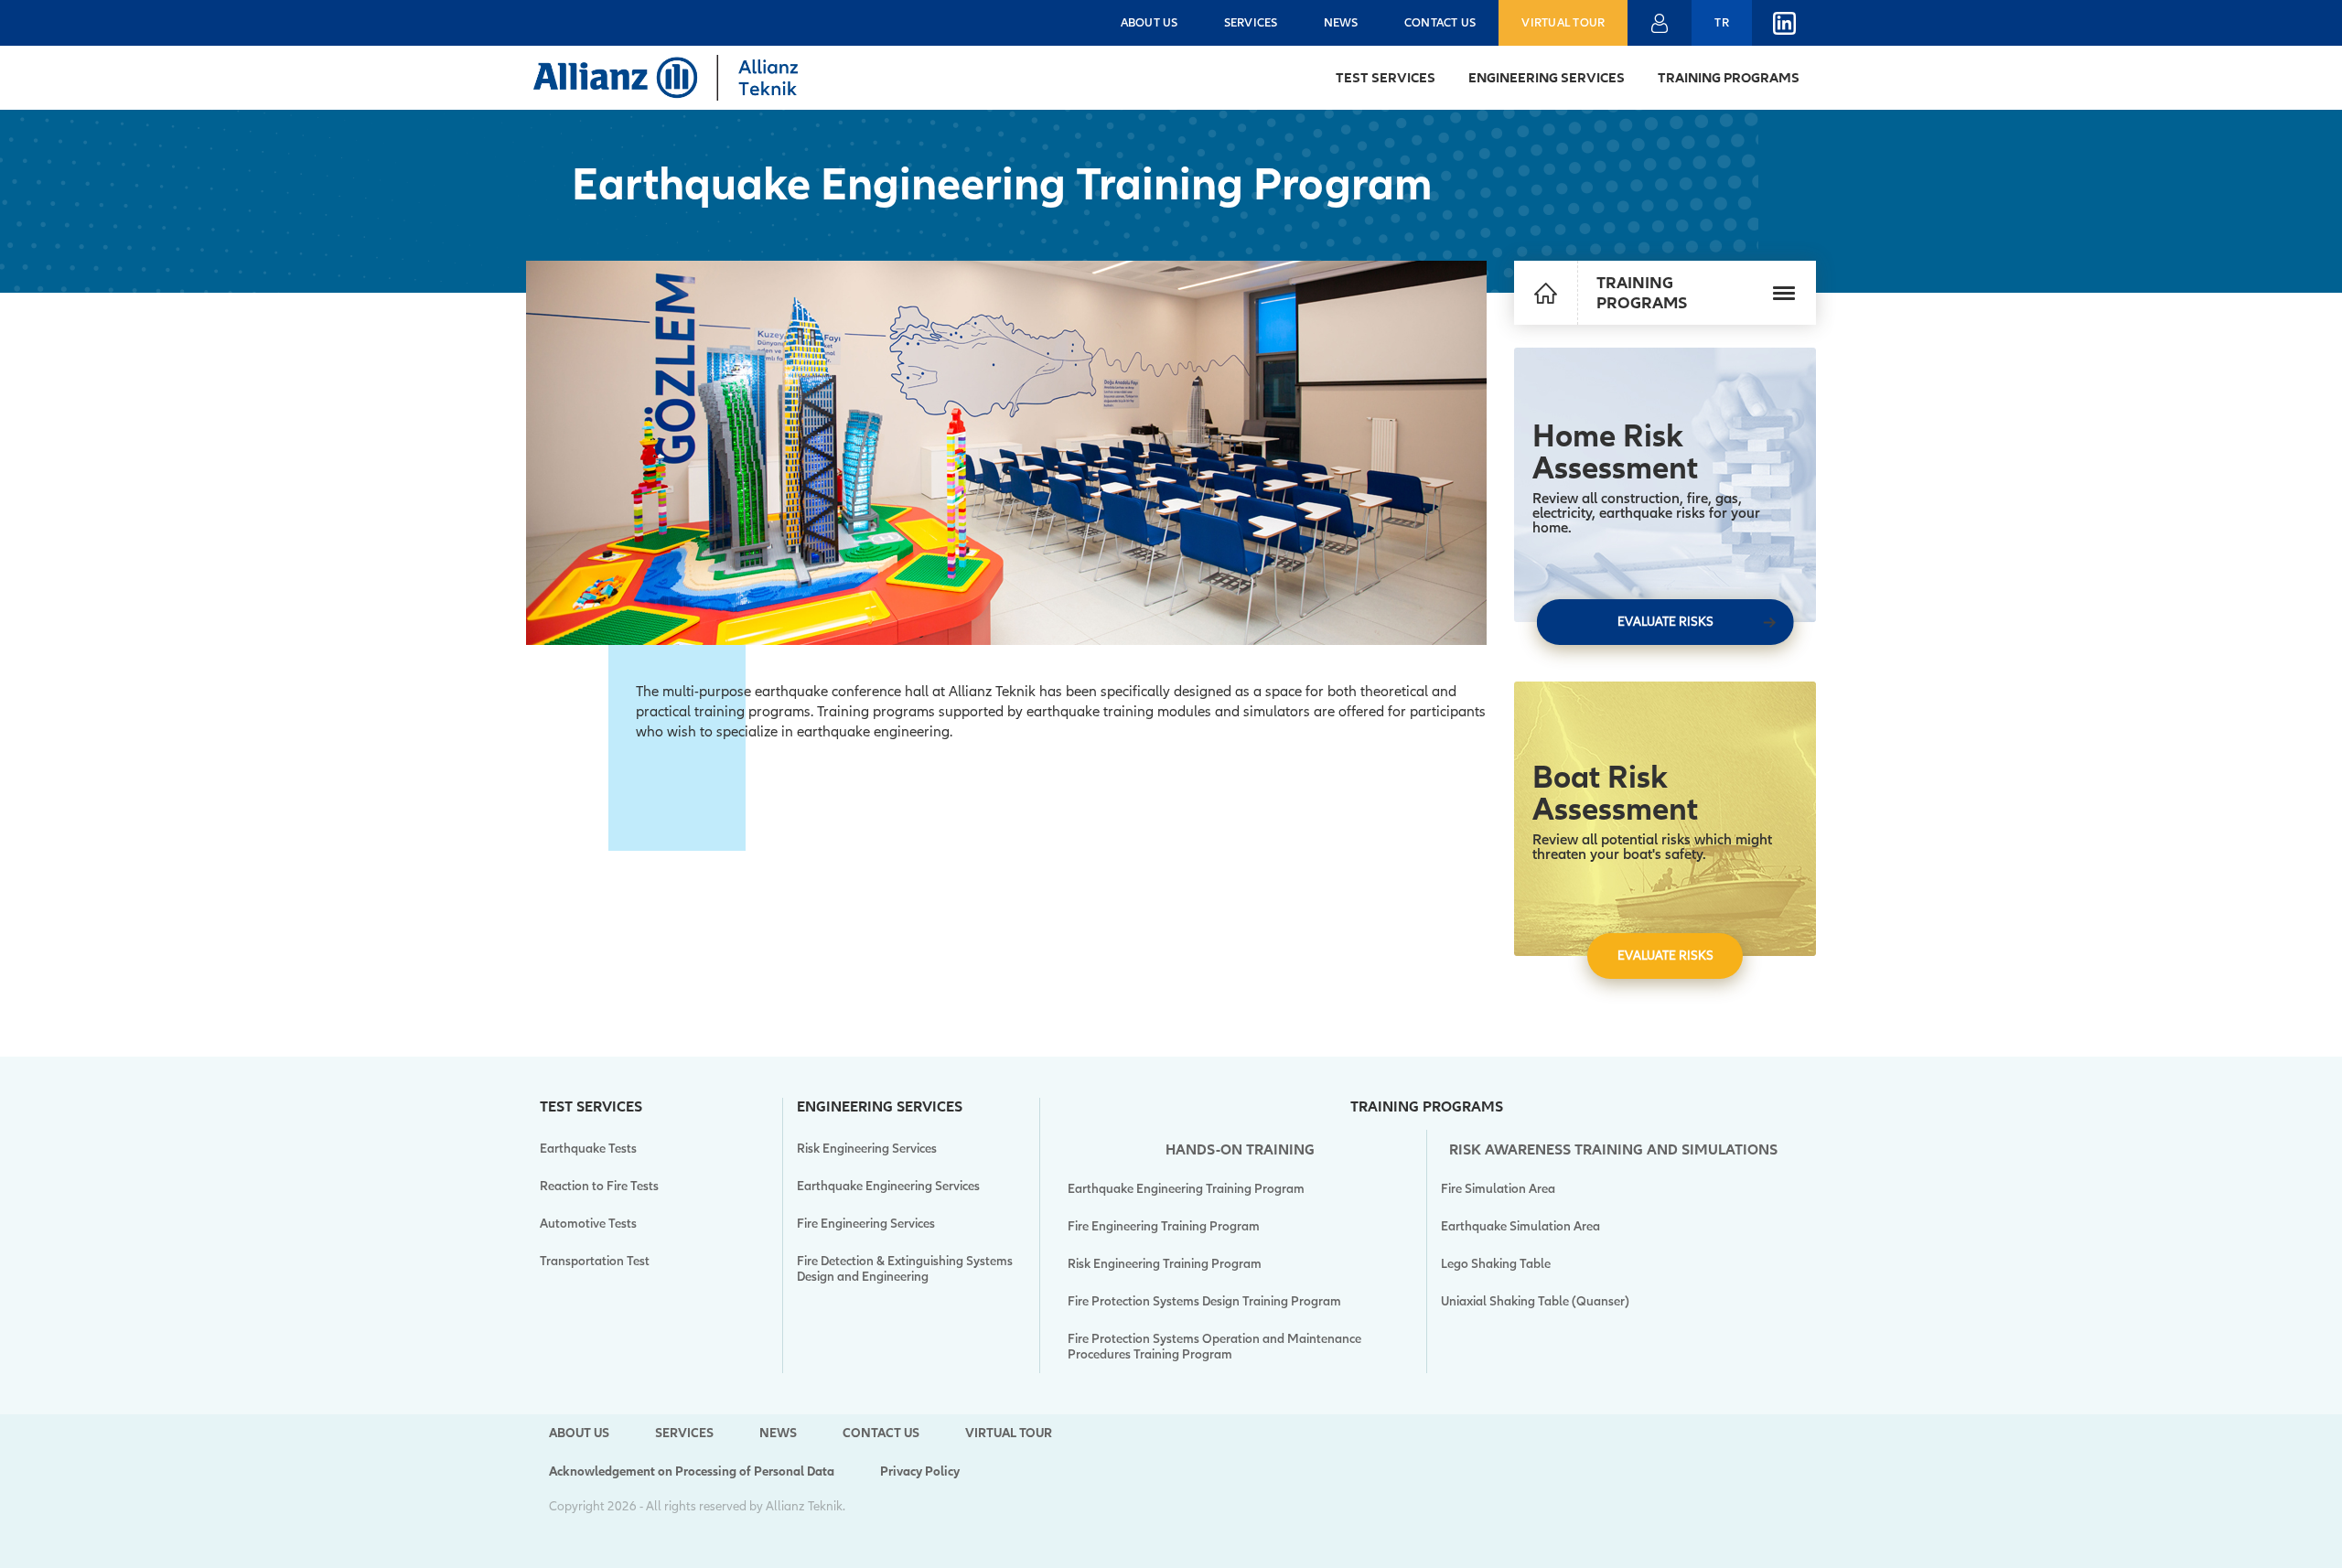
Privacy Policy (920, 1471)
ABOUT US (1150, 23)
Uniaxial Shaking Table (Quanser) (1535, 1301)
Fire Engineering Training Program (1164, 1226)
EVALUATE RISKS (1665, 622)
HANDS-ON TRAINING (1240, 1150)
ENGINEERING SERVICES (1547, 78)
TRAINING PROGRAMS (1729, 78)
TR (1722, 23)
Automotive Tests (588, 1224)
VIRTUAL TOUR (1563, 23)
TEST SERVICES (1386, 78)
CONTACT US (1440, 23)
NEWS (1341, 23)
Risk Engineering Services (867, 1149)
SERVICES (1251, 23)
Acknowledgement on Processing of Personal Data (692, 1471)
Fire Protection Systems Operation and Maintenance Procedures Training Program (1214, 1347)
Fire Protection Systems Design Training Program (1204, 1301)
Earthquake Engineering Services (888, 1186)
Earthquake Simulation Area (1520, 1226)
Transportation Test (595, 1261)
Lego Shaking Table (1496, 1264)
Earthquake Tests (588, 1149)
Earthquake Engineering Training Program (1186, 1189)
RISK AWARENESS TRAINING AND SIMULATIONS (1613, 1150)
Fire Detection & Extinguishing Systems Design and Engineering (905, 1269)
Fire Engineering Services (866, 1224)
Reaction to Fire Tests (599, 1186)
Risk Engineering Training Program (1165, 1264)
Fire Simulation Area (1498, 1189)
